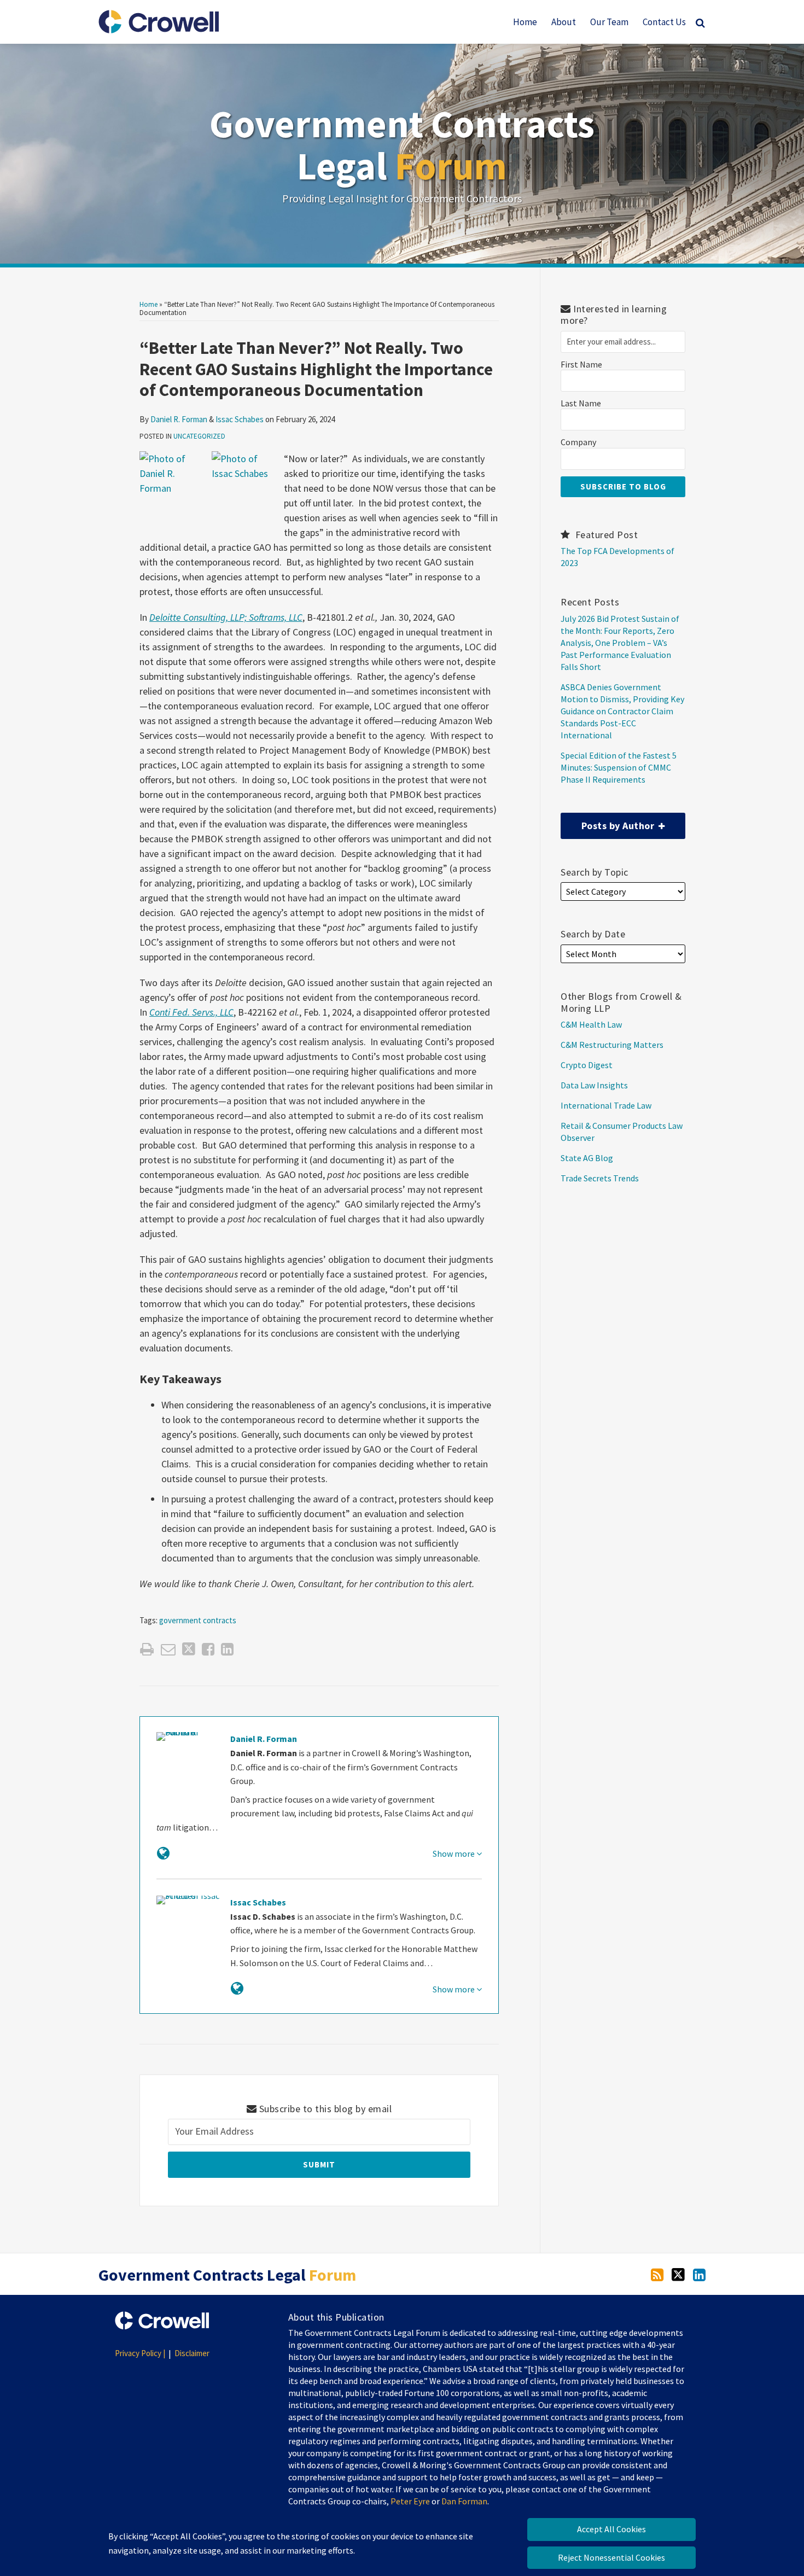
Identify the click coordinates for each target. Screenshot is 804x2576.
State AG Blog (587, 1158)
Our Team (609, 22)
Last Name (581, 403)
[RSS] (657, 2274)
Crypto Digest (587, 1065)
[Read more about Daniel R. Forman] (163, 1853)
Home (525, 22)
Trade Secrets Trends (600, 1178)
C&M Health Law (591, 1024)
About (564, 22)
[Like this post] (208, 1649)
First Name (581, 365)
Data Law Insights (594, 1085)
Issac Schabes (240, 419)
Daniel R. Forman (179, 419)
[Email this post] (168, 1649)
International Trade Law (606, 1105)
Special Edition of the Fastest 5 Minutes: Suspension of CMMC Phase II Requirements (619, 767)
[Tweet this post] (189, 1649)
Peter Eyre (410, 2501)
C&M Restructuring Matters (612, 1045)
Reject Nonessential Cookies (611, 2557)
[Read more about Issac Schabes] (237, 1988)
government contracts (198, 1620)
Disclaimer (192, 2353)
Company (578, 442)
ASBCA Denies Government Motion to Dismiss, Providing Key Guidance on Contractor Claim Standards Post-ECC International (622, 711)
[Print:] (147, 1649)
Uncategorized (199, 436)
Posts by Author (609, 822)
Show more (455, 1854)
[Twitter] (678, 2274)
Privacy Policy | (140, 2353)
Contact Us (664, 22)
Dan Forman (464, 2501)
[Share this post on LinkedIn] (227, 1649)
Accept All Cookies (611, 2529)
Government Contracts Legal (402, 145)
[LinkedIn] (699, 2274)
